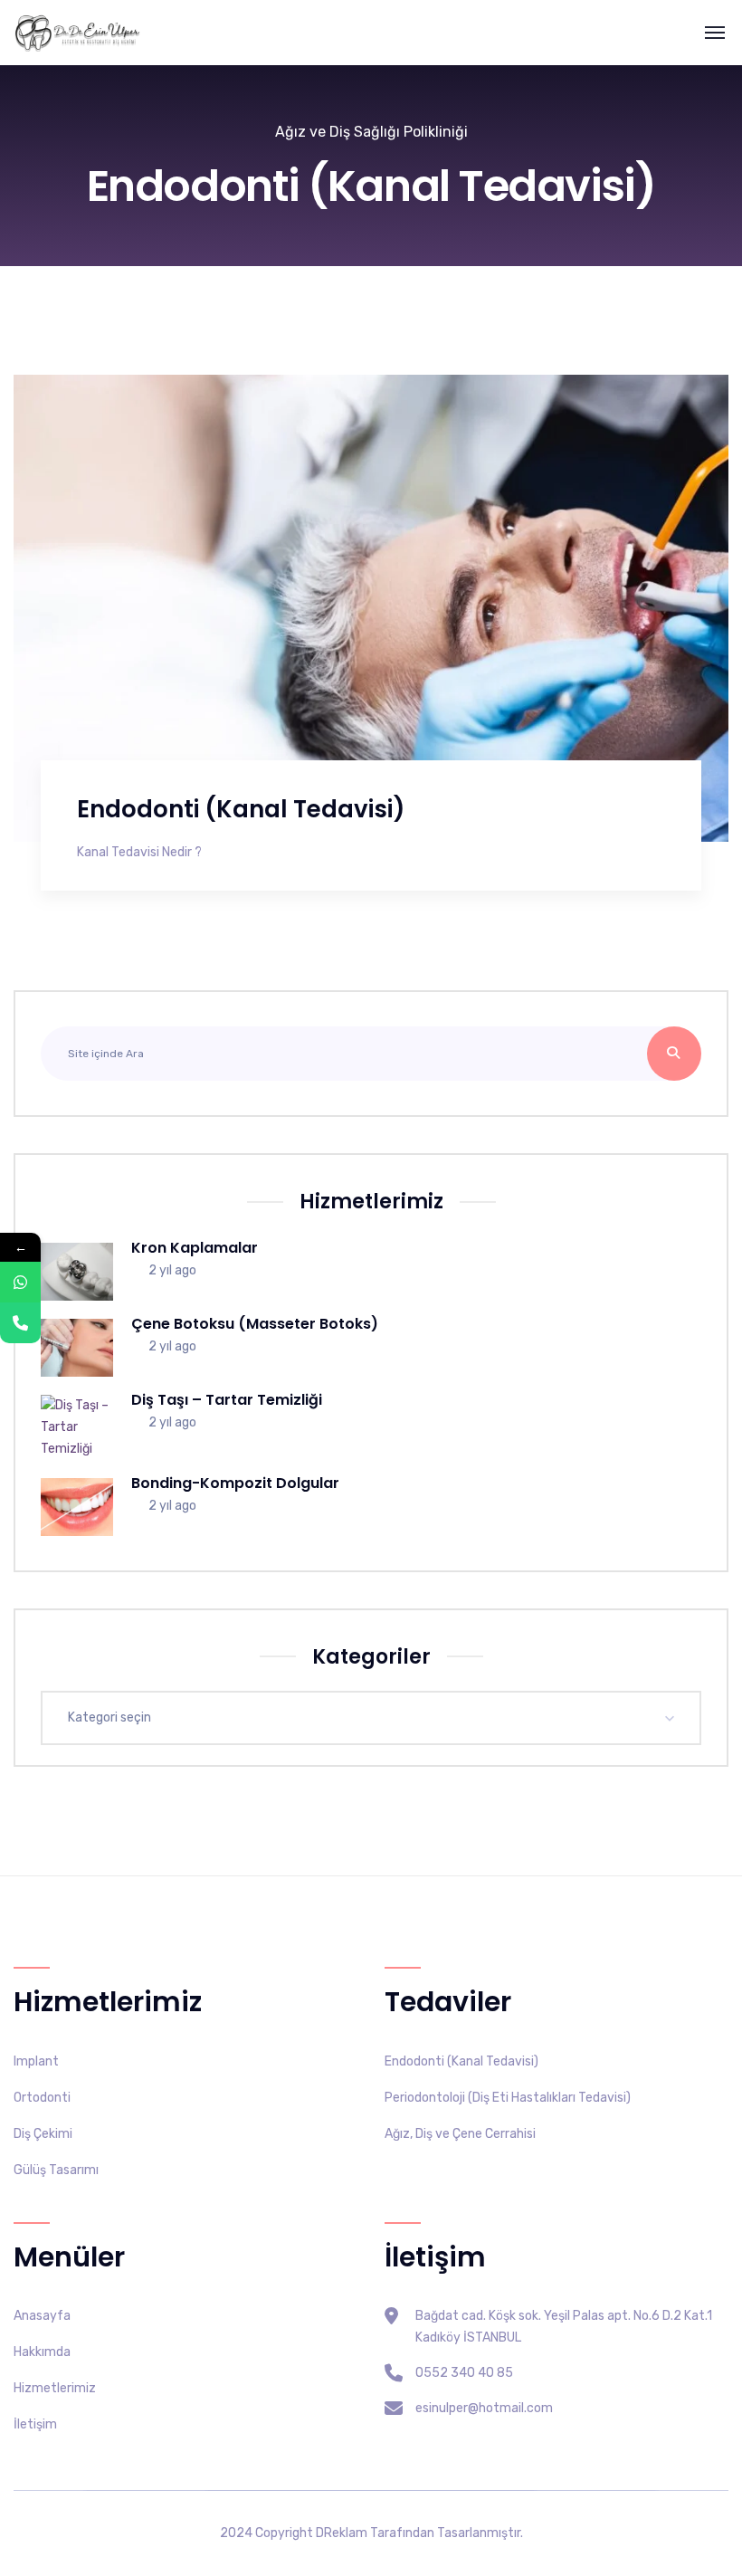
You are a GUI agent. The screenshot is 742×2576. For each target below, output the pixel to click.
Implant (36, 2061)
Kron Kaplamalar (195, 1248)
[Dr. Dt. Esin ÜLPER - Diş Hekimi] (77, 33)
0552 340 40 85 (464, 2373)
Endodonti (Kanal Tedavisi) (241, 809)
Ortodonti (42, 2098)
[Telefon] (20, 1323)
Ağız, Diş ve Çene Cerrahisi (460, 2134)
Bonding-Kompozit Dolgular (235, 1483)
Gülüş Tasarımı (56, 2170)
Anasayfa (42, 2316)
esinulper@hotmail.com (484, 2408)
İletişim (35, 2424)
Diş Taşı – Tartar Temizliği (227, 1400)
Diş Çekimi (43, 2134)
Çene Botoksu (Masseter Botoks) (255, 1324)
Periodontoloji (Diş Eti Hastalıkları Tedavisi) (508, 2098)
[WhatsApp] (20, 1282)
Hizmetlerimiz (55, 2388)
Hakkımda (42, 2352)
